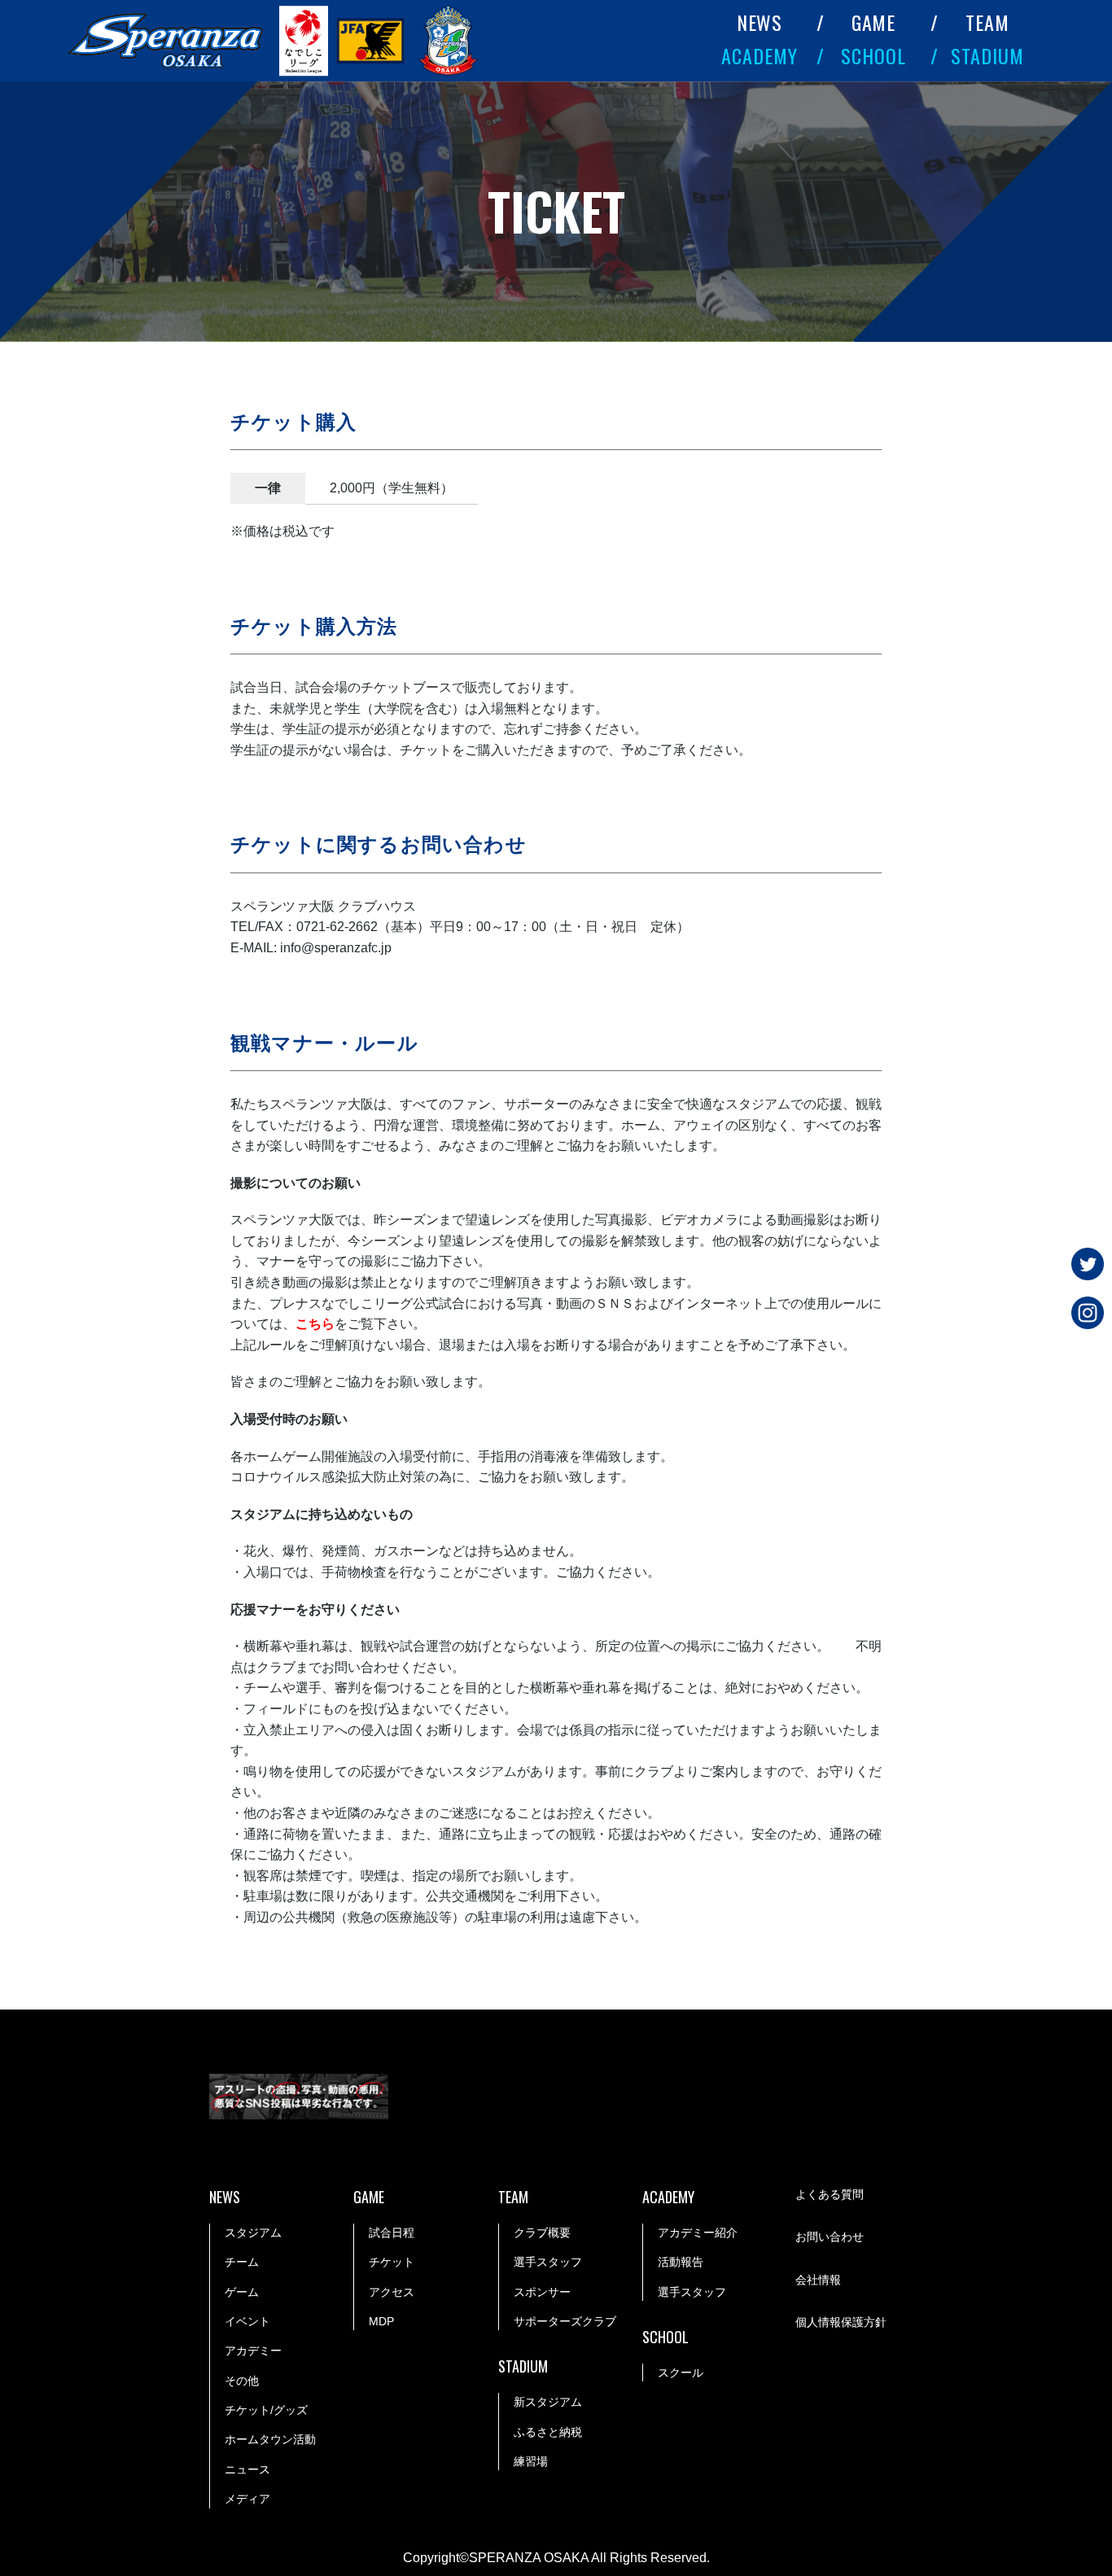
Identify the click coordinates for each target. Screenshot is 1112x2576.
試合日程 (392, 2233)
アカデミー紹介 (698, 2233)
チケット (392, 2262)
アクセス (392, 2292)
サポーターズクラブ (565, 2321)
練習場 (531, 2461)
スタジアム (253, 2233)
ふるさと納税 (548, 2432)
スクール (681, 2373)
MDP (381, 2321)
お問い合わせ (830, 2237)
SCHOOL (873, 55)
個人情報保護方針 (841, 2322)
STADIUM (987, 55)
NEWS (760, 22)
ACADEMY (760, 55)
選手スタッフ (548, 2262)
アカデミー (253, 2351)
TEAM (987, 22)
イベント (247, 2321)
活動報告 (681, 2262)
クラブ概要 (542, 2233)
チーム (242, 2262)
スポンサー (542, 2292)
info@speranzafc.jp (336, 948)
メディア (247, 2499)
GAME (874, 22)
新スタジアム (548, 2402)
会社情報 (818, 2280)
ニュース (247, 2469)
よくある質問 (830, 2194)
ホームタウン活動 (270, 2439)
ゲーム (242, 2292)
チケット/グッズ (266, 2410)
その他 (242, 2381)
